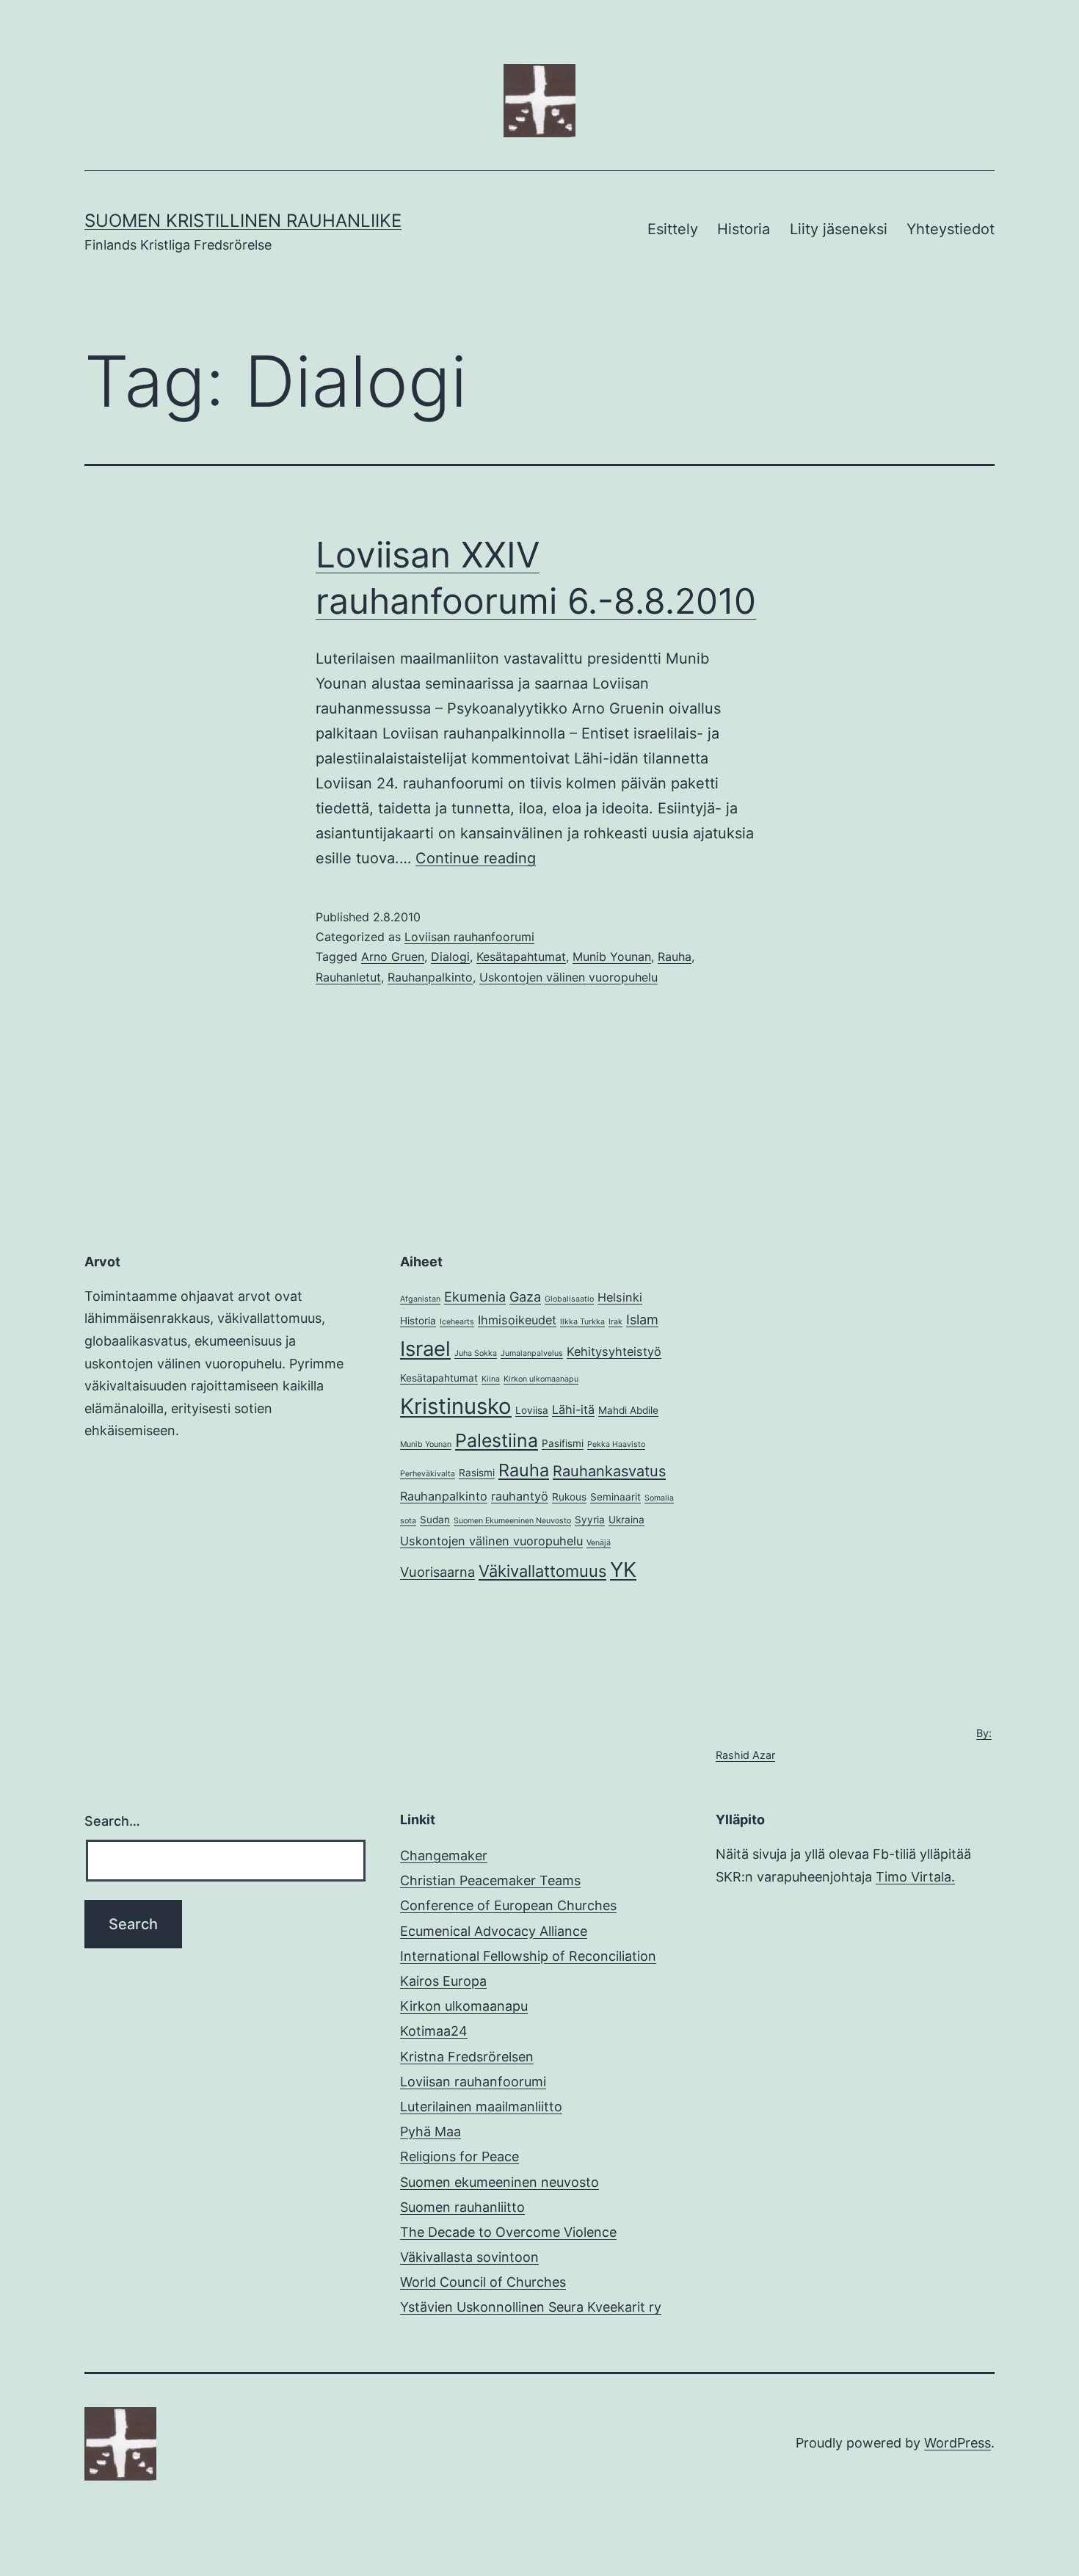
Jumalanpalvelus (532, 1353)
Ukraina (626, 1520)
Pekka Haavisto (616, 1444)
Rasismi (477, 1473)
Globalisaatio (569, 1299)
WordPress (958, 2443)
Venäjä (599, 1543)
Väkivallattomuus (542, 1571)
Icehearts (457, 1322)
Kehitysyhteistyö (614, 1352)
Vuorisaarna (437, 1572)
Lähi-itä (573, 1409)
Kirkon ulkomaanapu (541, 1379)
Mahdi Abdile (628, 1410)
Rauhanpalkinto (430, 977)
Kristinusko (456, 1406)
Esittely (673, 229)
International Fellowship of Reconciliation (528, 1956)
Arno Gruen (393, 957)
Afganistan (420, 1299)
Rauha (675, 957)
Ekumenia (475, 1296)
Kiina (491, 1379)
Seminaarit (615, 1497)
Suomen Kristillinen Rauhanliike (243, 221)
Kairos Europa (443, 1981)
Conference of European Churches (508, 1905)
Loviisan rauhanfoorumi (469, 937)
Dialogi (450, 957)
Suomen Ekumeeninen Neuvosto (512, 1521)
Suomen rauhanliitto (462, 2207)
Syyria (590, 1520)
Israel (425, 1349)
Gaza (525, 1296)
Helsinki (620, 1297)
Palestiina (497, 1440)
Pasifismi (563, 1443)
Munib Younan (612, 957)
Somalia (659, 1498)
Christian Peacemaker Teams (490, 1880)
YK (623, 1570)
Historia (744, 229)
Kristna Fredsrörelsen (467, 2057)
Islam (642, 1319)
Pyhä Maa (430, 2131)
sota (408, 1521)
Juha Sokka (476, 1353)
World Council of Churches (483, 2282)
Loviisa (532, 1410)
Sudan (435, 1520)
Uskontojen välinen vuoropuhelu (568, 977)
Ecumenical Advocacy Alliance (494, 1931)
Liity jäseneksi (839, 229)
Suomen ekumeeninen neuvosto (499, 2182)
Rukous (569, 1497)
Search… (112, 1821)
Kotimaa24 (434, 2031)
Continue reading (476, 858)
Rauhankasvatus (609, 1471)
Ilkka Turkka (582, 1322)
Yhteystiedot (951, 229)
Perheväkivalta (428, 1474)
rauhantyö (520, 1496)
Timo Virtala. (915, 1877)
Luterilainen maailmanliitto (481, 2107)
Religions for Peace (459, 2156)
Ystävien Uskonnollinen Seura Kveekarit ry (531, 2307)
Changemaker (444, 1855)
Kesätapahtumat (521, 957)
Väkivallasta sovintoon (469, 2257)
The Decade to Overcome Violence (508, 2232)
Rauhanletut (348, 977)
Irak (615, 1322)
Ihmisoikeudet (517, 1320)
